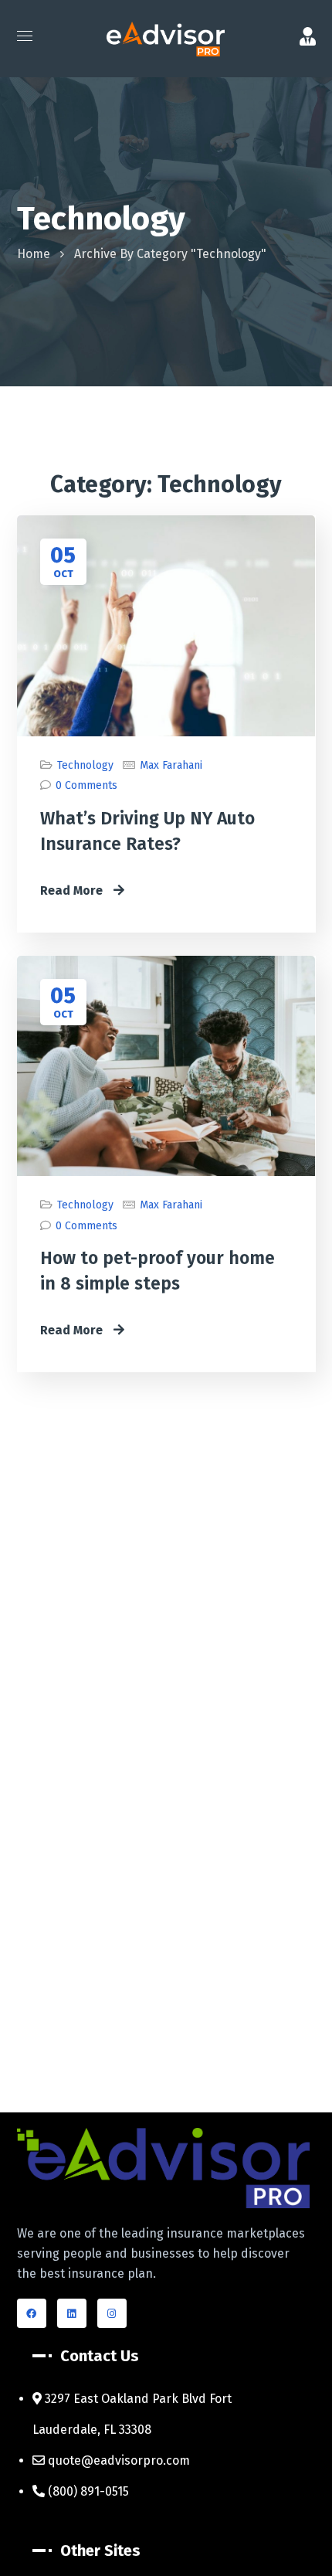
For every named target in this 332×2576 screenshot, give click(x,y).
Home (34, 254)
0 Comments (86, 785)
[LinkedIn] (72, 2313)
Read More (73, 890)
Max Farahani (171, 765)
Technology (85, 765)
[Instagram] (112, 2313)
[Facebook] (32, 2313)
